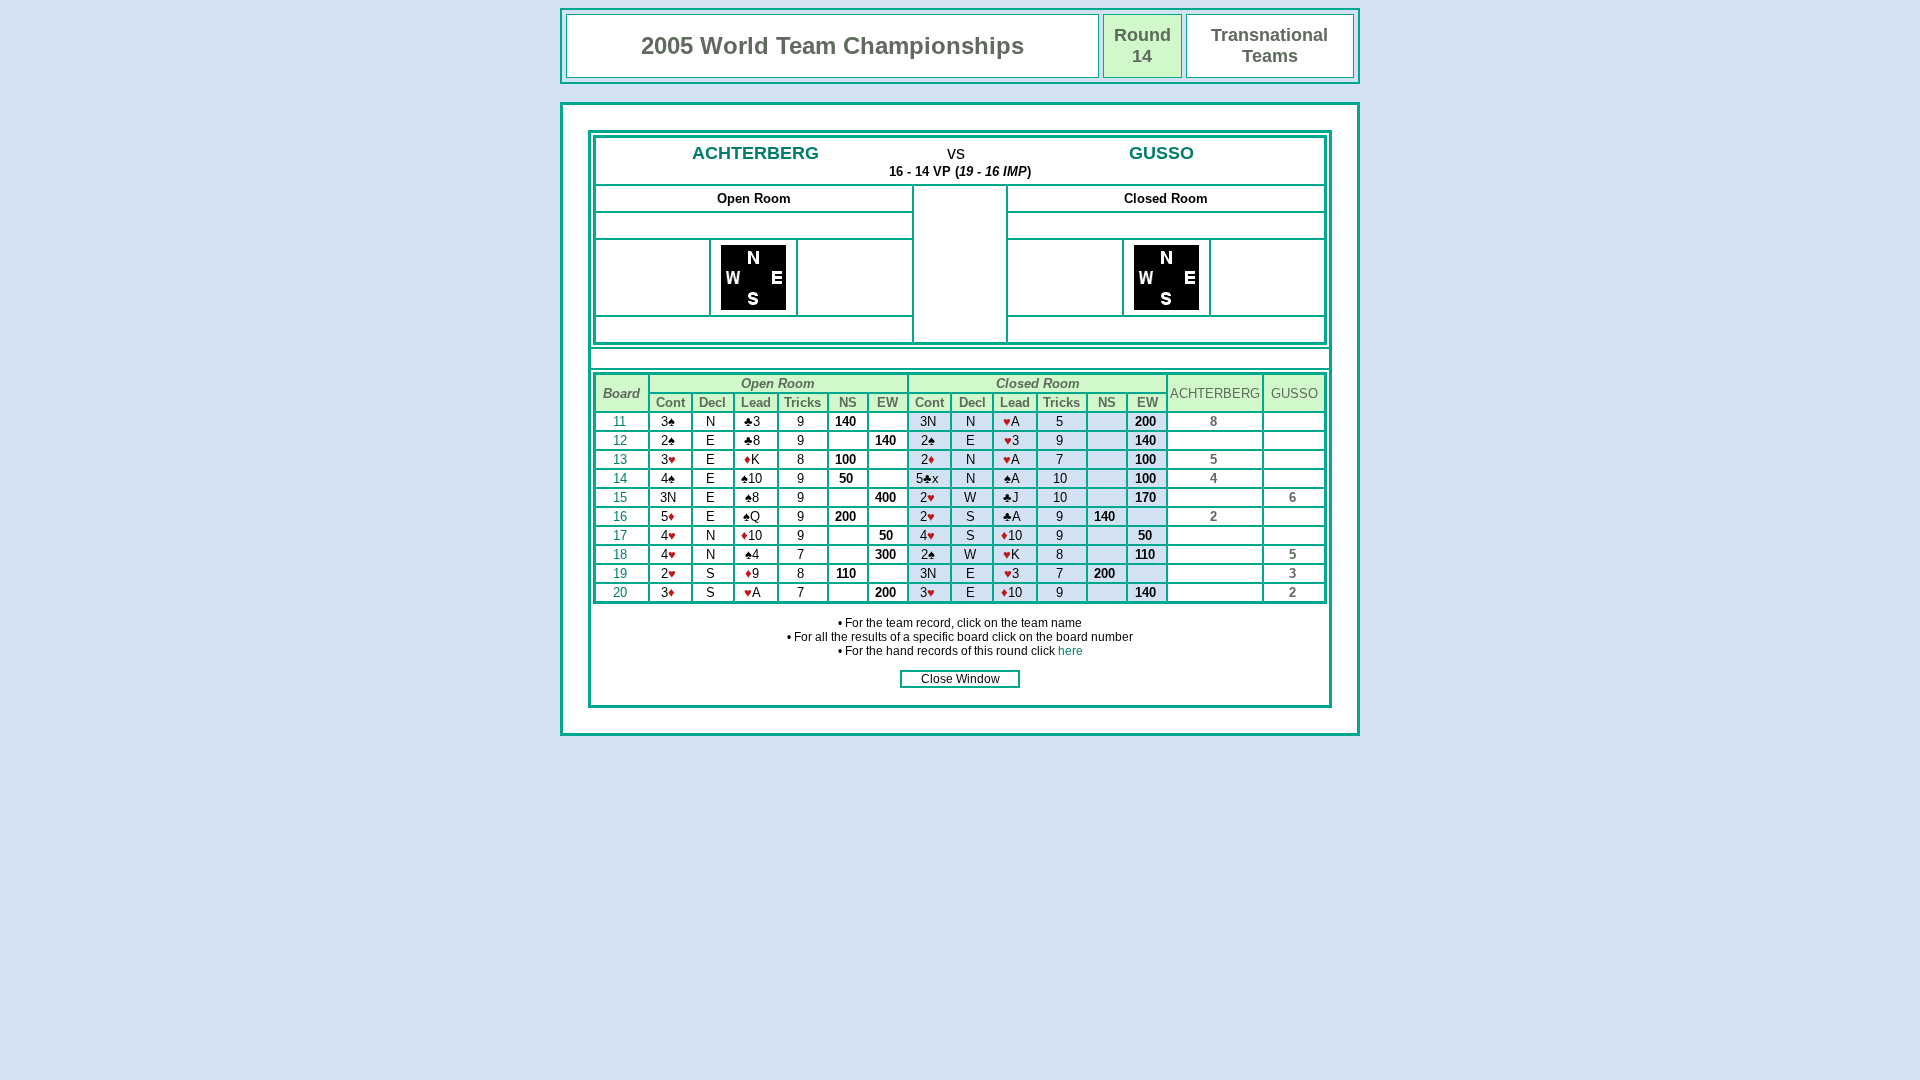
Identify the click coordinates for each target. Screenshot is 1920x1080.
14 (622, 478)
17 (622, 535)
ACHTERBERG (755, 153)
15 (622, 497)
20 (622, 592)
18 (622, 554)
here (1070, 651)
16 (622, 516)
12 (622, 440)
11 (621, 421)
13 (622, 459)
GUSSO (1161, 153)
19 (622, 573)
